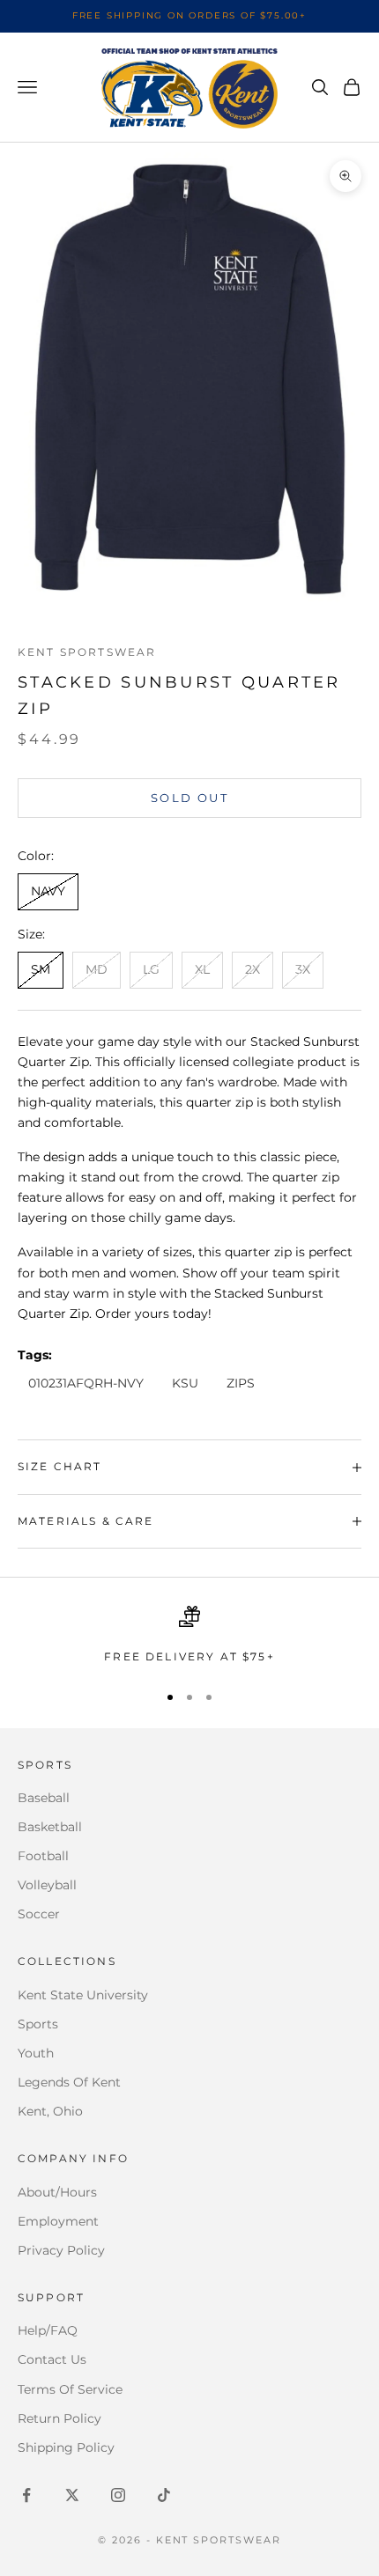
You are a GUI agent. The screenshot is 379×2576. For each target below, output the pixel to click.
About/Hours (57, 2192)
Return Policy (59, 2418)
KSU (185, 1383)
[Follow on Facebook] (26, 2495)
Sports (38, 2024)
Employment (58, 2221)
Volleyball (47, 1885)
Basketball (50, 1827)
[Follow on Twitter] (72, 2495)
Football (43, 1856)
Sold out (189, 798)
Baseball (44, 1798)
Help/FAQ (48, 2330)
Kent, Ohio (50, 2111)
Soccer (39, 1914)
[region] (189, 1636)
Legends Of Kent (69, 2082)
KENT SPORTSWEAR (87, 652)
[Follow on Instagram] (118, 2495)
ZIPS (241, 1383)
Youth (36, 2053)
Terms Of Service (70, 2389)
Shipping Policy (66, 2447)
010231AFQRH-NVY (86, 1383)
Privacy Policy (61, 2250)
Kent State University (83, 1995)
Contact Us (52, 2359)
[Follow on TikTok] (164, 2495)
